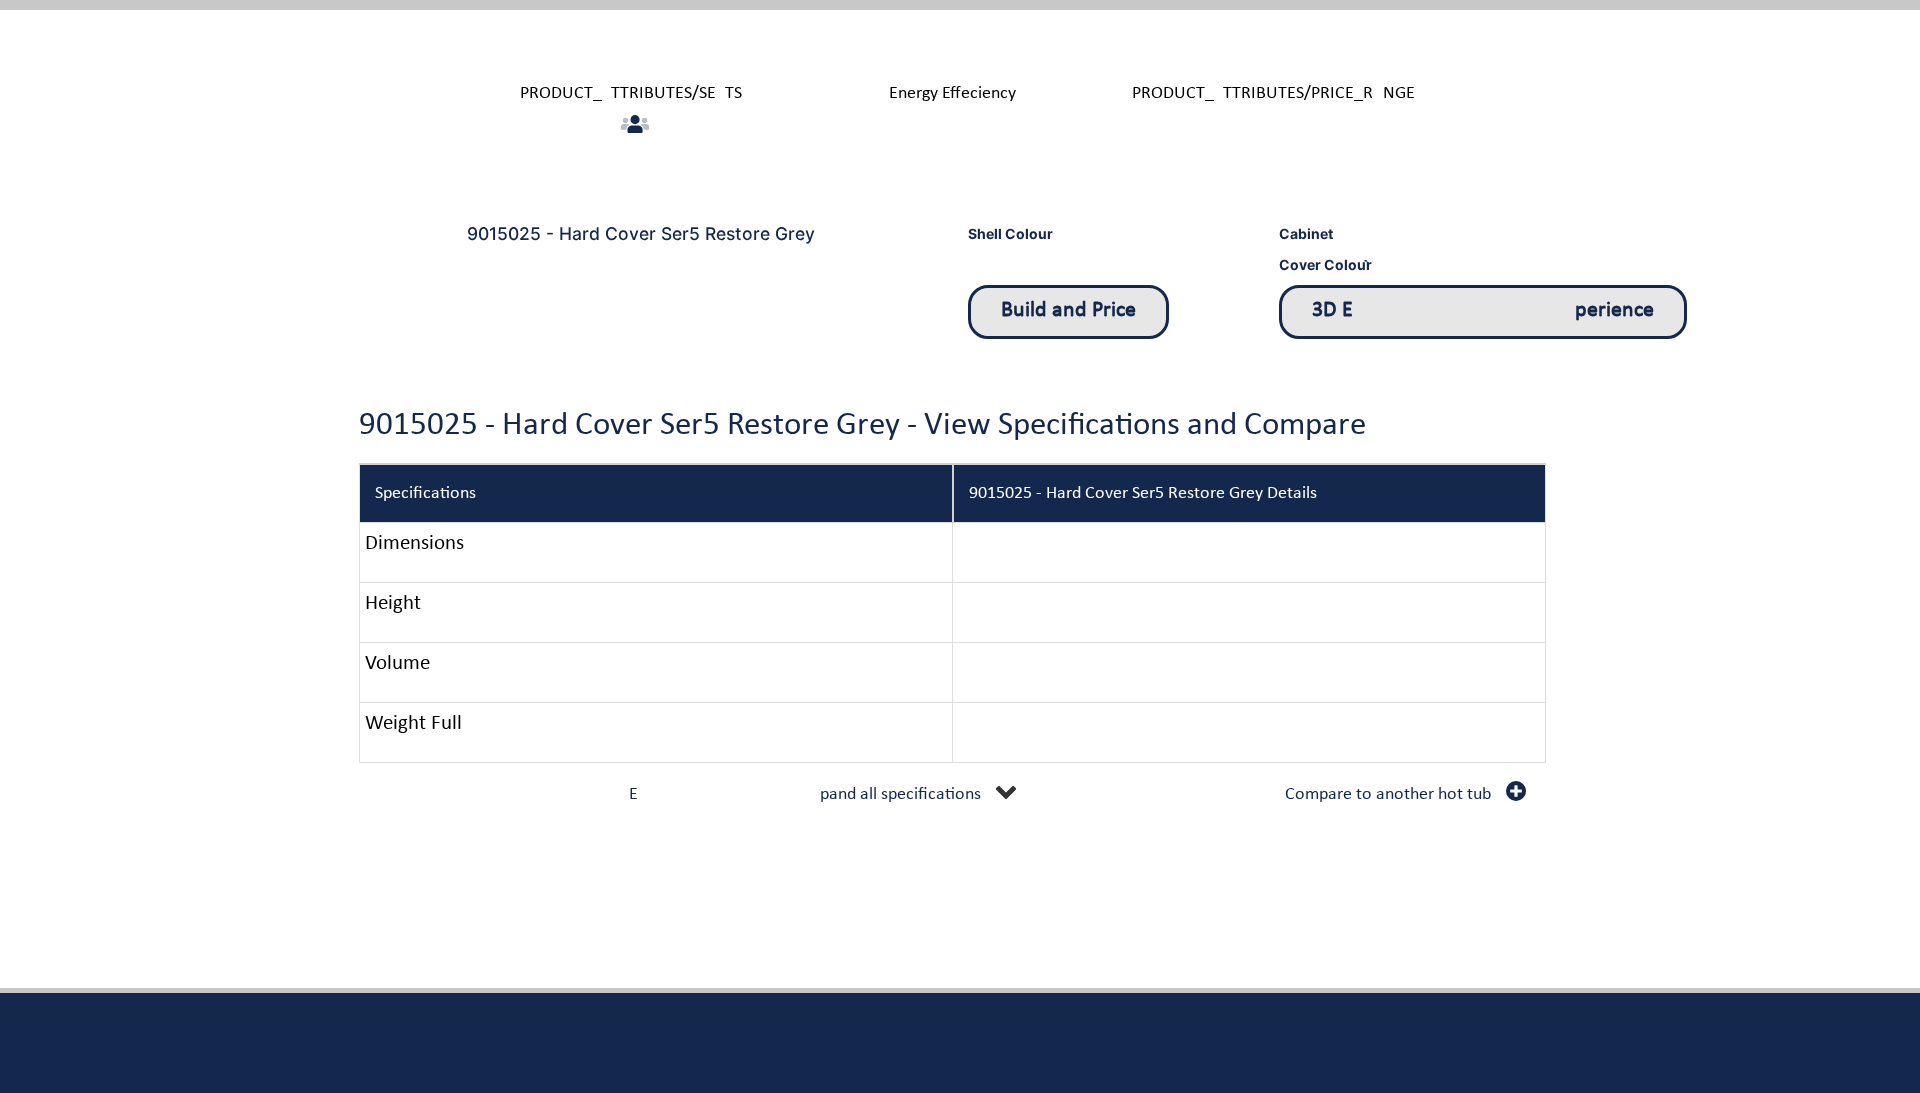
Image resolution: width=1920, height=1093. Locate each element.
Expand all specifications (805, 794)
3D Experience (1483, 310)
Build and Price (1068, 310)
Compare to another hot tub (1388, 794)
